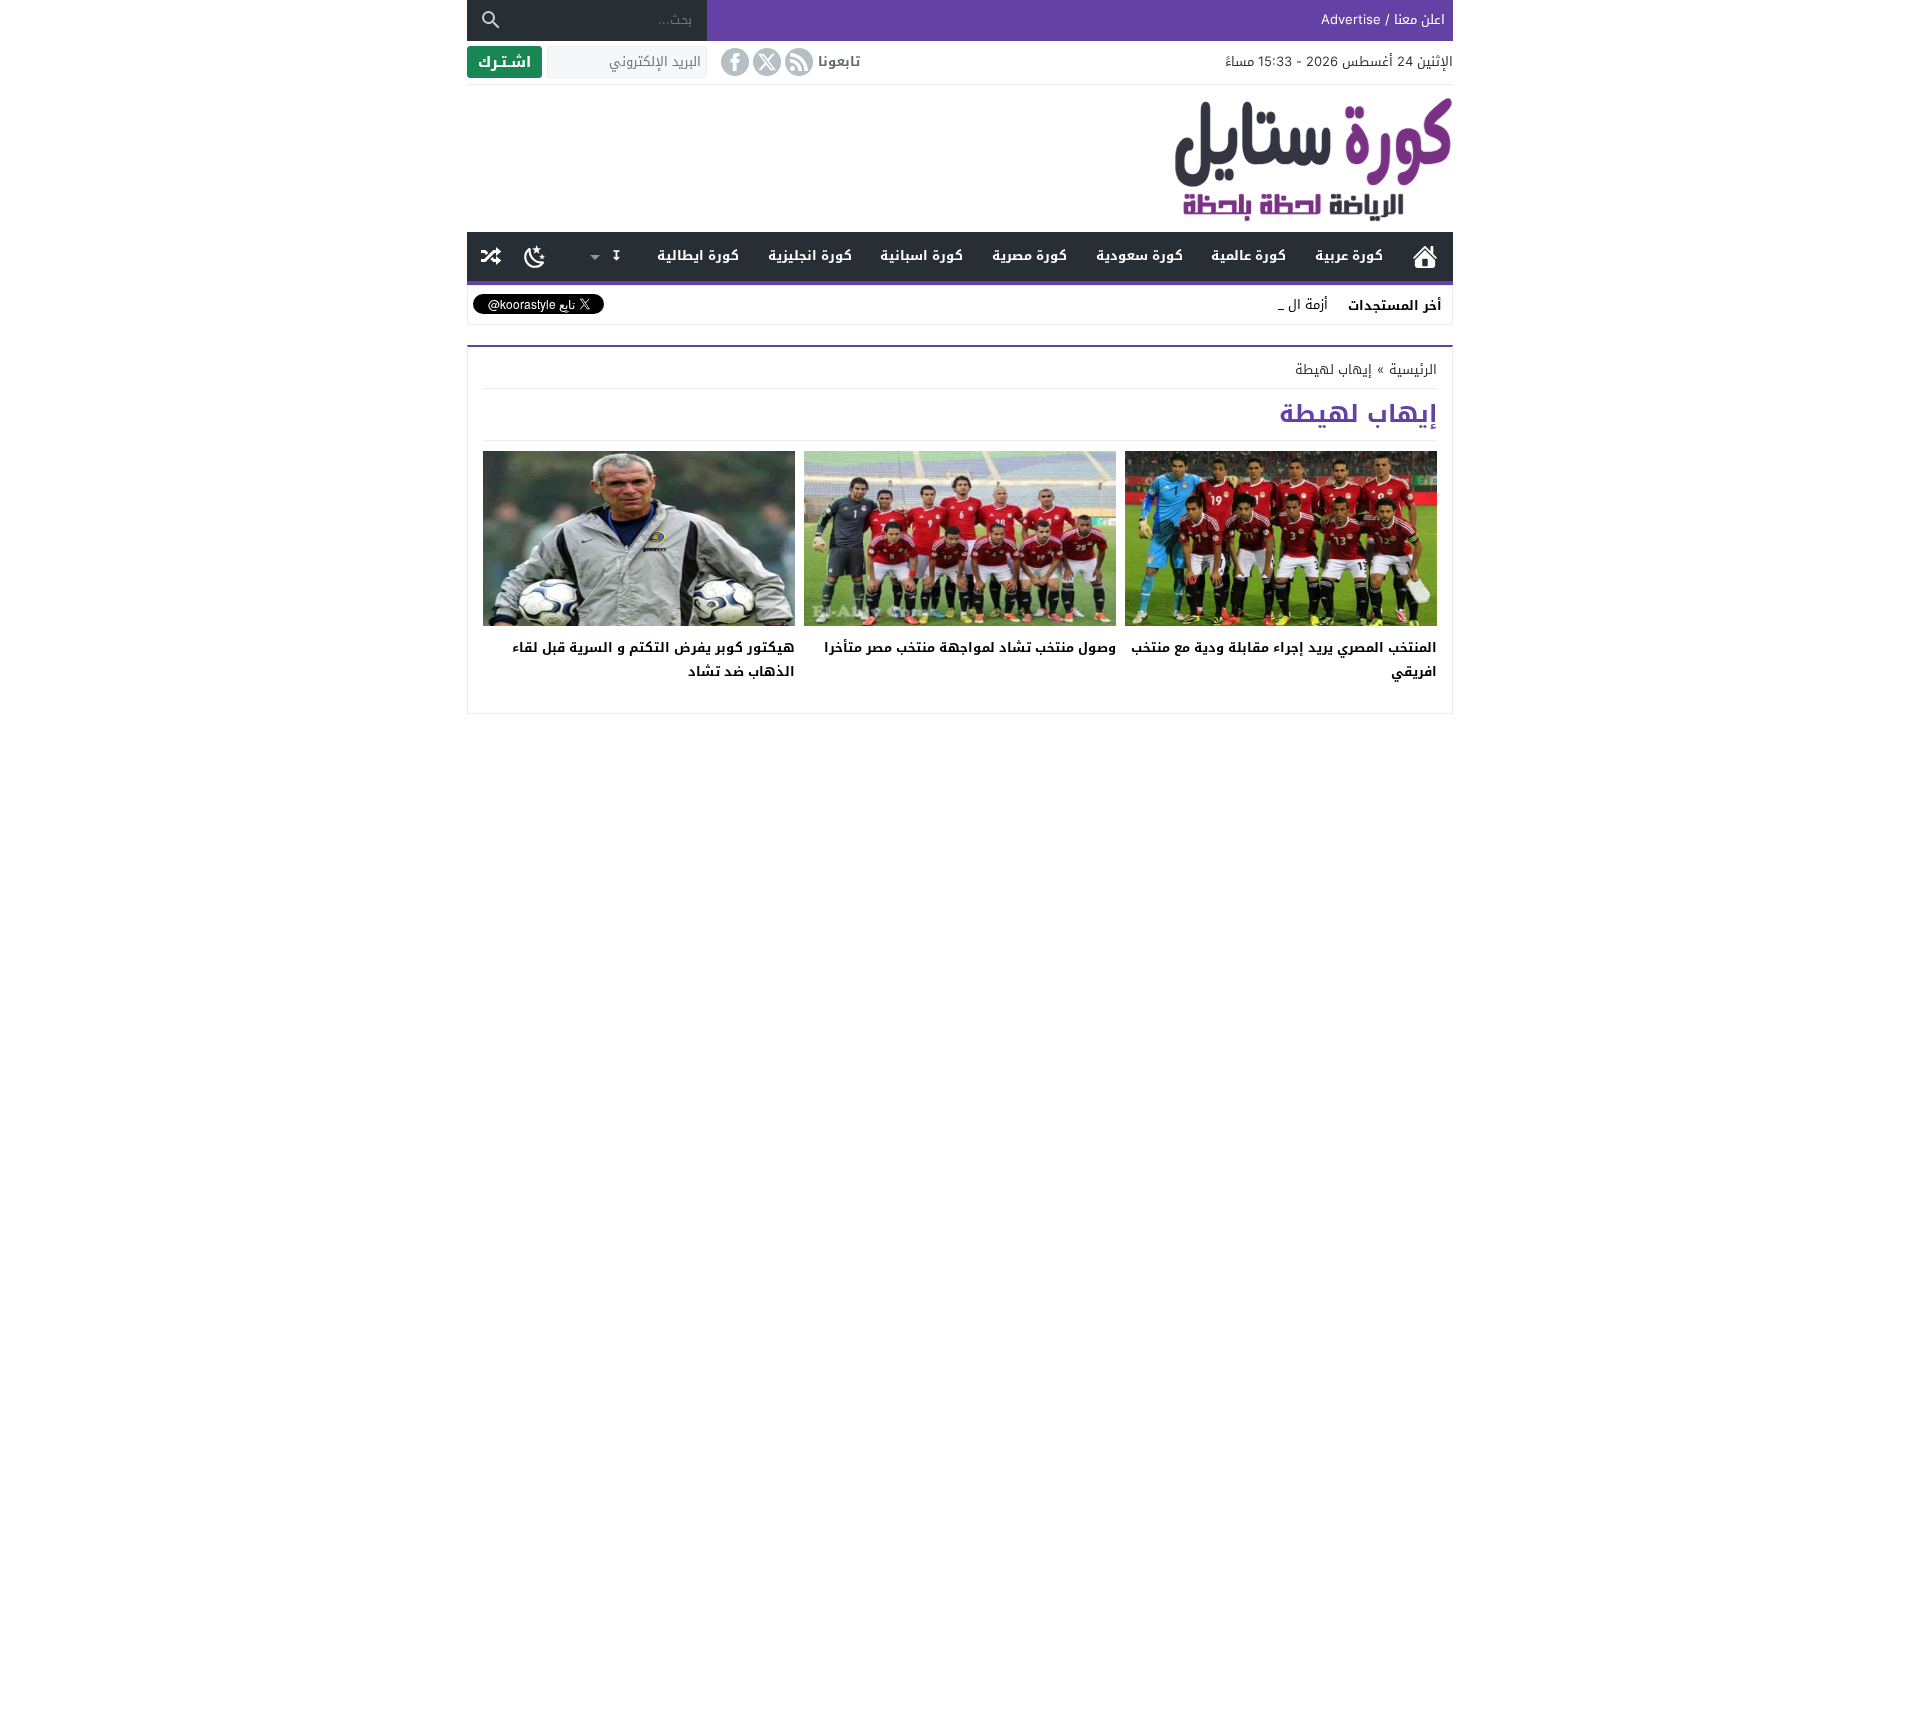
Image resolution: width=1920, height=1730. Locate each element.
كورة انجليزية (810, 255)
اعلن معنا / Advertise (1383, 19)
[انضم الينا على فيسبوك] (733, 62)
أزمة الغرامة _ (1289, 304)
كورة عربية (1349, 255)
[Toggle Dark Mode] (534, 256)
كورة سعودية (1139, 255)
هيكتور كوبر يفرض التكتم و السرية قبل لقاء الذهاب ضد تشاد (653, 659)
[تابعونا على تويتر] (765, 62)
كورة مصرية (1029, 255)
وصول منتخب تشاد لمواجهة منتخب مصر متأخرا (970, 647)
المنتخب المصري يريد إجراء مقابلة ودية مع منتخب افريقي (1284, 659)
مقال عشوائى (491, 256)
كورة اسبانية (921, 255)
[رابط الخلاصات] (797, 62)
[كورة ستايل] (960, 158)
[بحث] (491, 20)
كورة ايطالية (698, 255)
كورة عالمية (1248, 255)
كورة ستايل (1425, 256)
